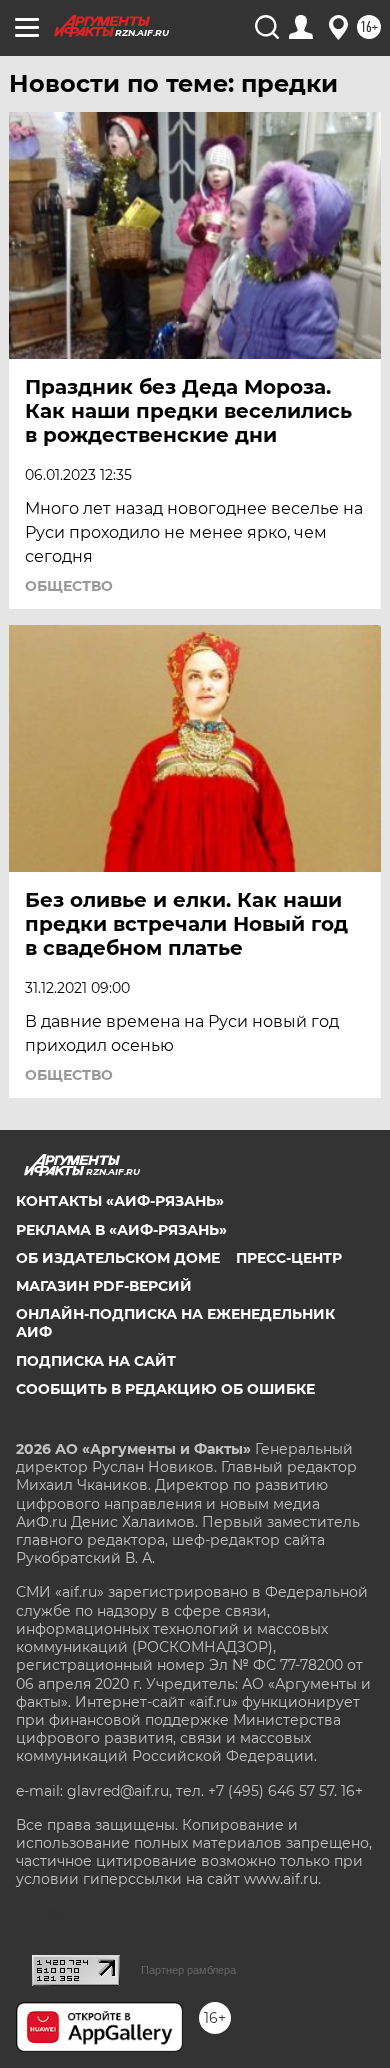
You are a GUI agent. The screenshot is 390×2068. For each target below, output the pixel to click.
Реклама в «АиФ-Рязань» (121, 1230)
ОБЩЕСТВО (69, 586)
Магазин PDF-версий (104, 1286)
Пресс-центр (289, 1258)
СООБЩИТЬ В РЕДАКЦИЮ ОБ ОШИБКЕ (165, 1389)
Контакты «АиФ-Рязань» (120, 1201)
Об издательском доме (118, 1258)
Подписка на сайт (96, 1361)
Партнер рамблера (188, 1970)
